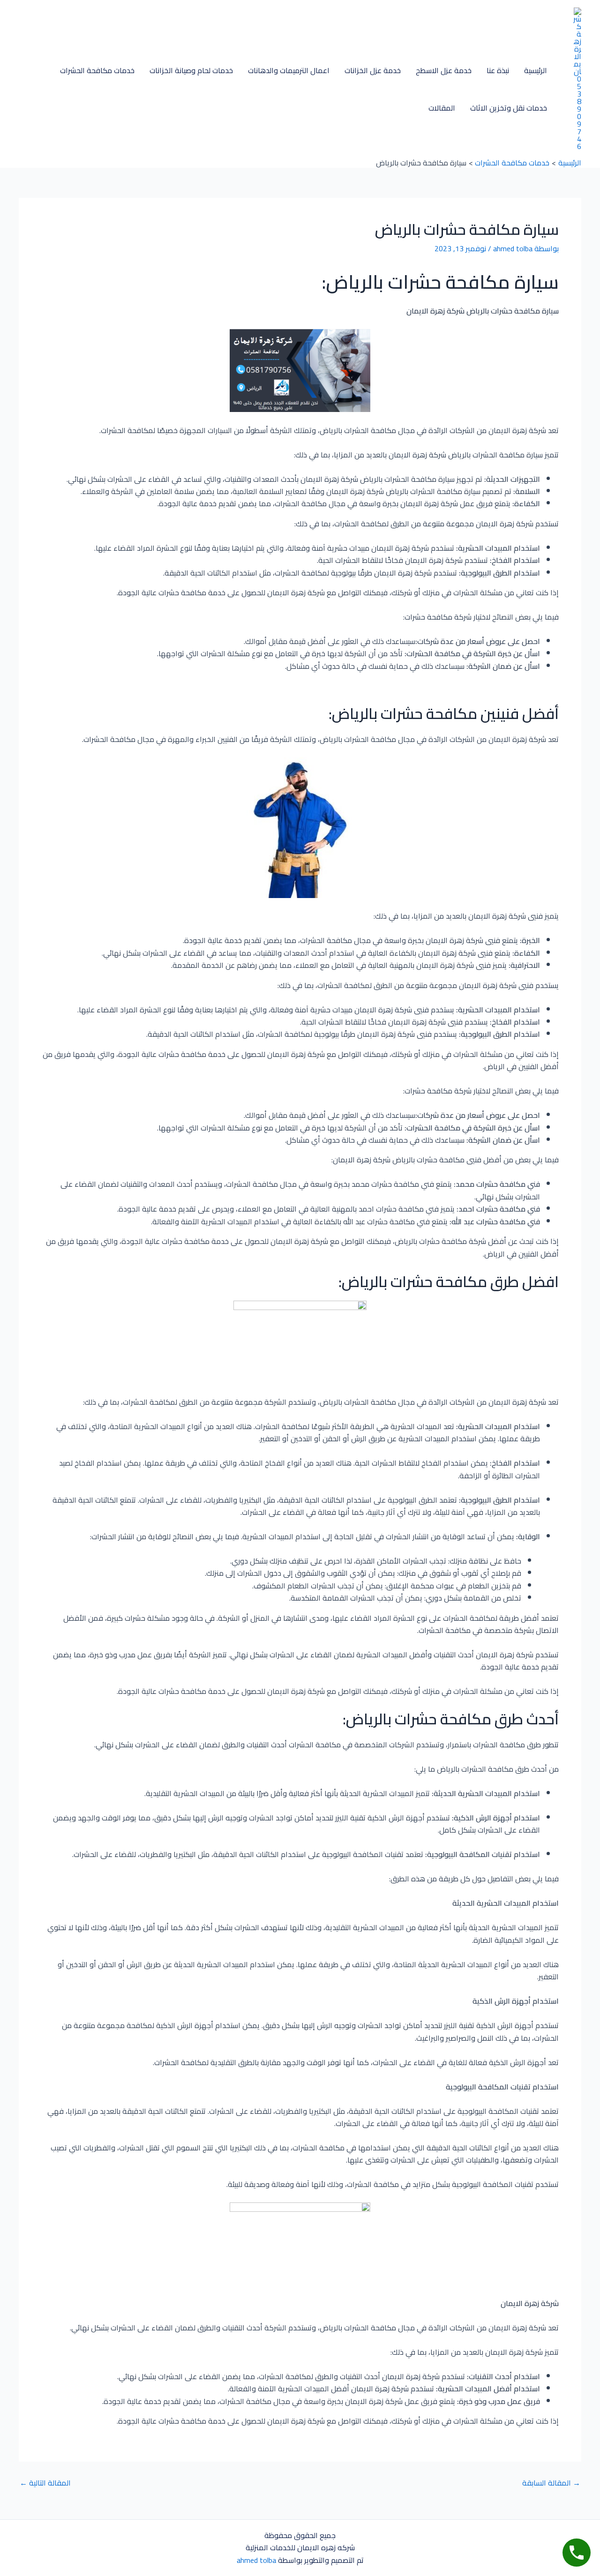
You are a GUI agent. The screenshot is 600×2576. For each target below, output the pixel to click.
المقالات (442, 108)
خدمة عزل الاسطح (444, 70)
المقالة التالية (45, 2483)
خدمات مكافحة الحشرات (97, 70)
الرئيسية (536, 70)
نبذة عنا (498, 70)
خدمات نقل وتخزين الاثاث (509, 108)
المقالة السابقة (551, 2483)
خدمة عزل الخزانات (373, 70)
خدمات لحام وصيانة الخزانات (191, 70)
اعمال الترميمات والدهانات (289, 70)
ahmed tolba (256, 2560)
